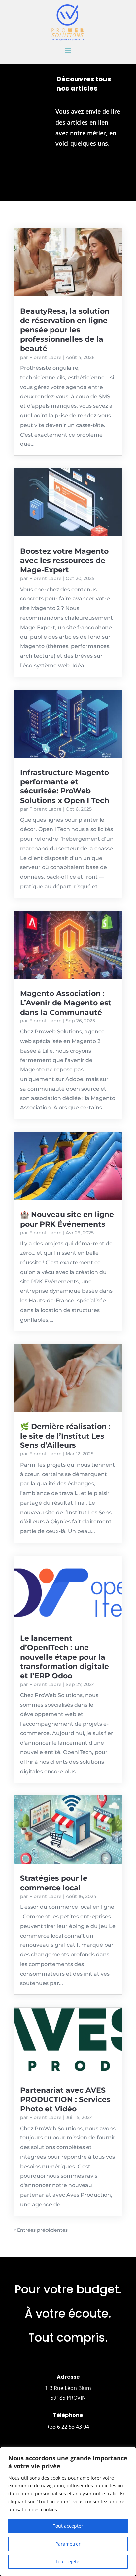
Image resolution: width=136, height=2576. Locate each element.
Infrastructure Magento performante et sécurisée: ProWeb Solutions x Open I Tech (65, 787)
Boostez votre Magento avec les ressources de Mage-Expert (64, 560)
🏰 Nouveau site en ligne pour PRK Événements (67, 1219)
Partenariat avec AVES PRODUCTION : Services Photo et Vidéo (65, 2099)
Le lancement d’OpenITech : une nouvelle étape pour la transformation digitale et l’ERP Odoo (65, 1657)
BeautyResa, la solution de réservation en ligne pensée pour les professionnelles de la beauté (65, 330)
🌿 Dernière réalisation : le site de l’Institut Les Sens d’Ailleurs (65, 1436)
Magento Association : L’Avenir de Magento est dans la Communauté (66, 1003)
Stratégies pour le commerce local (54, 1883)
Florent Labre (46, 357)
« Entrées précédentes (41, 2230)
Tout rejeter (68, 2562)
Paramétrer (68, 2544)
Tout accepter (68, 2526)
